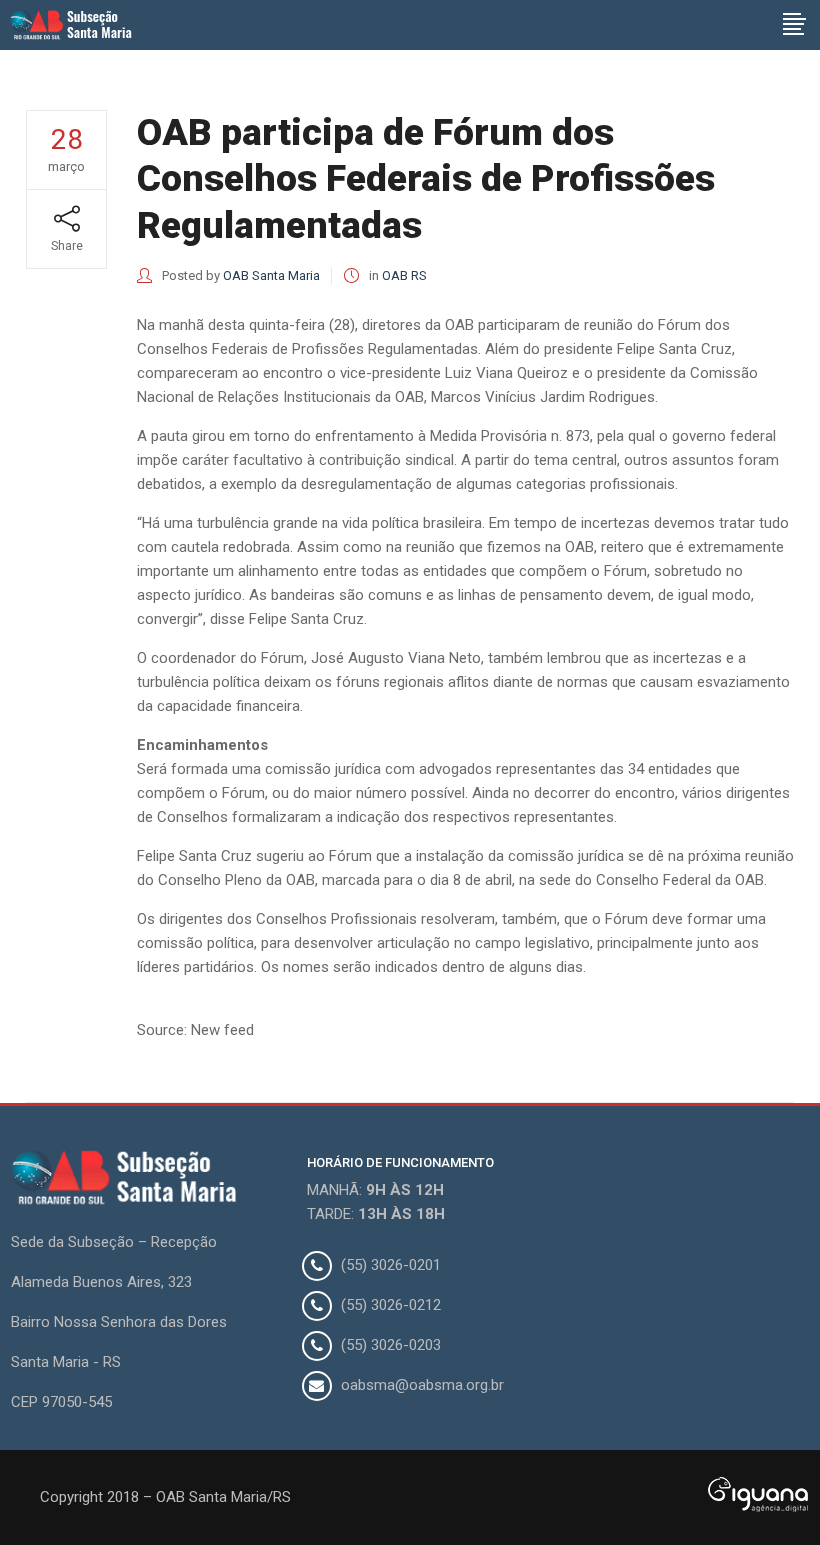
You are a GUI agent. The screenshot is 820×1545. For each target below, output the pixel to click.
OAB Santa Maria (271, 275)
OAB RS (404, 275)
